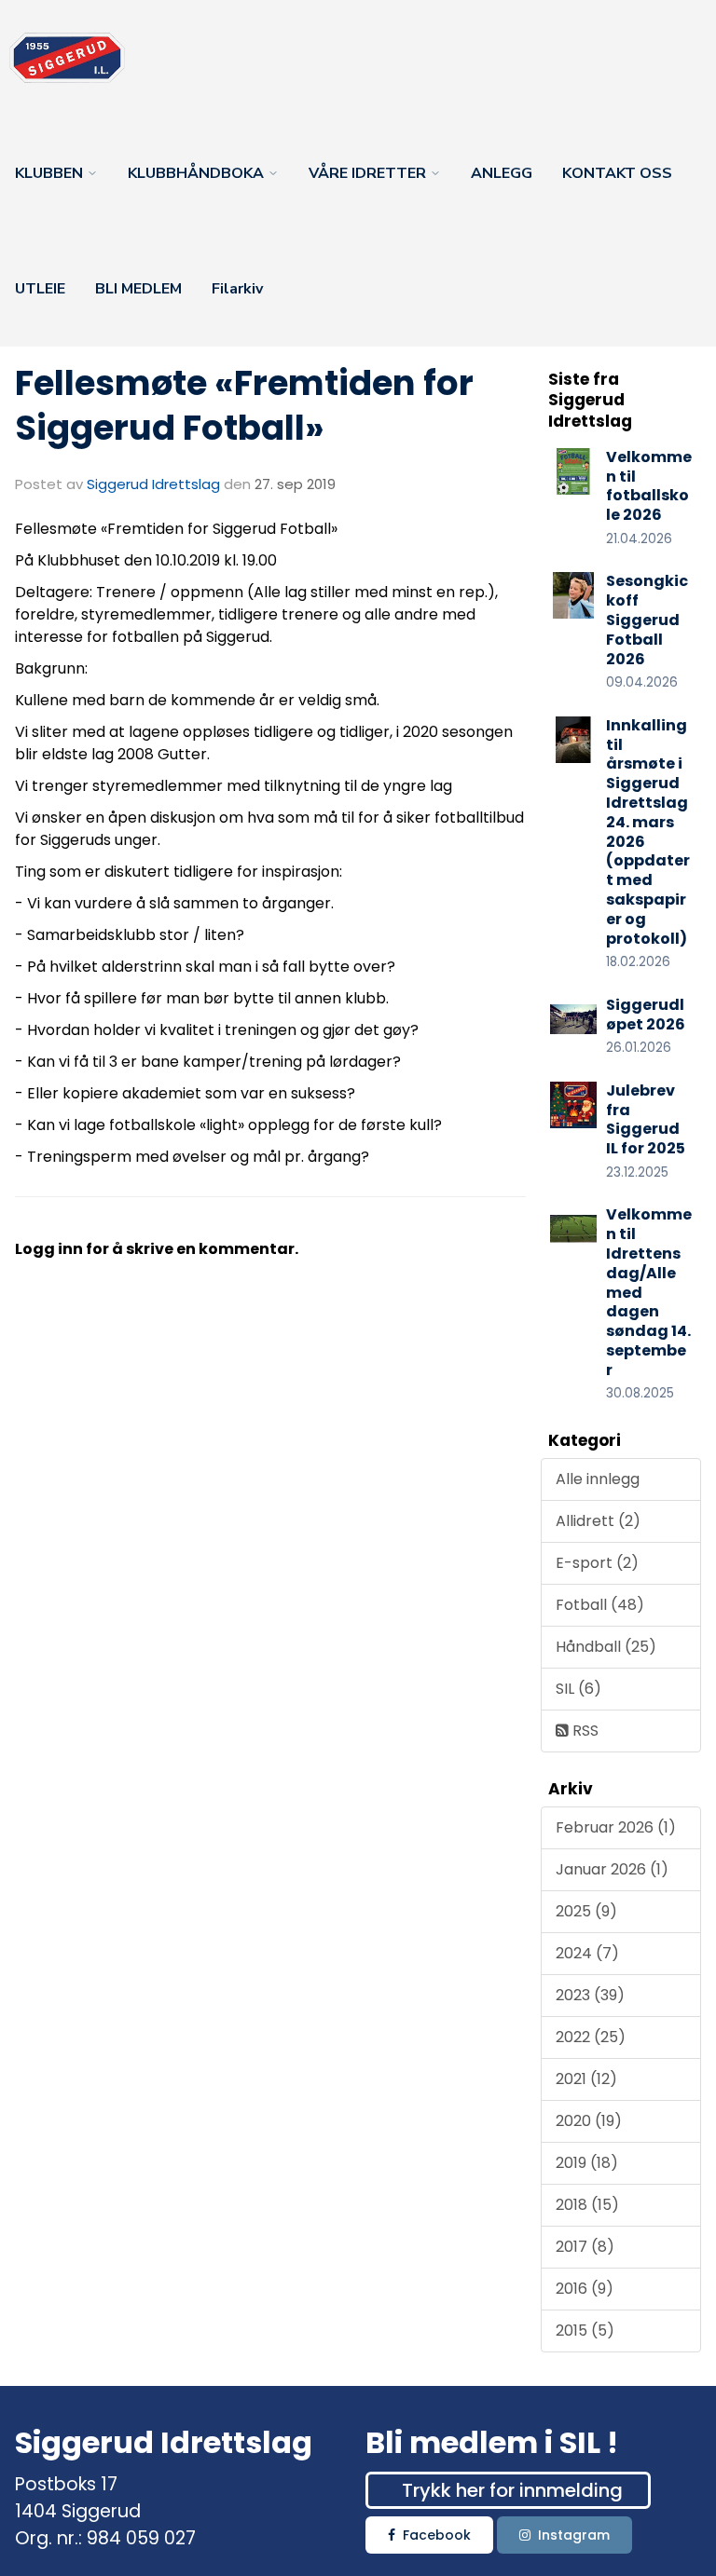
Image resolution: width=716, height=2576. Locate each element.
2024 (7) (587, 1953)
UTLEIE (40, 289)
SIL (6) (578, 1689)
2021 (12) (586, 2079)
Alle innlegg (598, 1479)
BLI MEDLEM (138, 289)
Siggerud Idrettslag (153, 484)
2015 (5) (585, 2331)
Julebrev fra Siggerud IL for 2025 (646, 1119)
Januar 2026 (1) (612, 1869)
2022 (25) (591, 2037)
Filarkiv (237, 289)
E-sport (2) (597, 1563)
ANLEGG (502, 173)
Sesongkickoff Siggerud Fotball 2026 (647, 620)
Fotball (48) (600, 1605)
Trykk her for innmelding (512, 2490)
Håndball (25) (606, 1647)
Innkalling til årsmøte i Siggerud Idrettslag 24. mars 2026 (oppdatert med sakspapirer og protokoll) (648, 832)
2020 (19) (589, 2121)
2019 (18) (587, 2163)
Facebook (437, 2535)
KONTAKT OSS (617, 173)
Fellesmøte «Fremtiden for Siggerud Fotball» (244, 405)
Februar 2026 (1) (616, 1827)
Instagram (574, 2535)
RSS (584, 1731)
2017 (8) (585, 2247)
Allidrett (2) (598, 1521)
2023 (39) (590, 1995)
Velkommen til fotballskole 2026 (649, 486)
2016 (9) (585, 2289)
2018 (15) (587, 2205)
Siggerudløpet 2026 (646, 1015)
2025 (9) (586, 1911)
